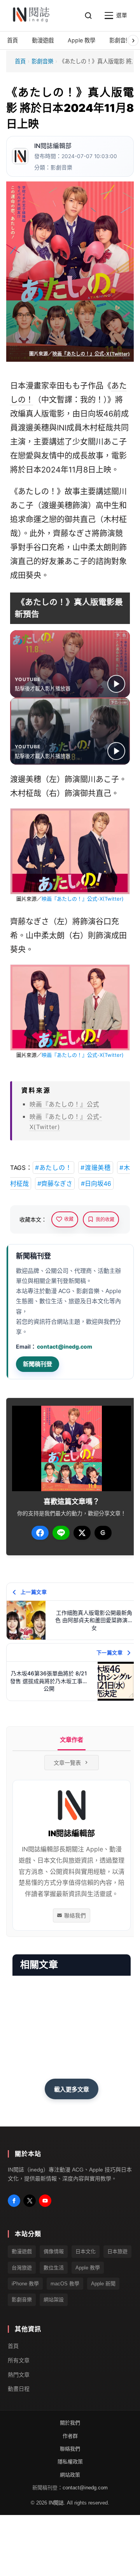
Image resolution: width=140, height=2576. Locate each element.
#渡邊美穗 (96, 1168)
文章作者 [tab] (72, 1740)
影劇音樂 (42, 61)
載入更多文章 (72, 2089)
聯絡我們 (75, 1915)
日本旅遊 (117, 2251)
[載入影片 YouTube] (116, 684)
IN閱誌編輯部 (53, 146)
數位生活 (54, 2268)
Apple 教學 (88, 2268)
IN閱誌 (56, 2503)
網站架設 (54, 2300)
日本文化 (86, 2251)
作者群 (70, 2436)
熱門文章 (19, 2375)
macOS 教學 (65, 2284)
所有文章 (19, 2360)
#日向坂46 (96, 1183)
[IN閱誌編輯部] (20, 156)
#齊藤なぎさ (55, 1183)
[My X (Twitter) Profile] (30, 2201)
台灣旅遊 (22, 2268)
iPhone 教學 (25, 2284)
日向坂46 (97, 414)
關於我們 (70, 2423)
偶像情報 (54, 2251)
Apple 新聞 (103, 2284)
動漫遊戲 (22, 2251)
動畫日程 (19, 2389)
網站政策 (70, 2475)
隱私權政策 (70, 2462)
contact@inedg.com (65, 1346)
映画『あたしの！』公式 (64, 1104)
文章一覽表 (67, 1763)
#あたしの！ (53, 1168)
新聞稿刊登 (38, 1364)
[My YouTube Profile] (45, 2201)
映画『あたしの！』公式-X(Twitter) (91, 354)
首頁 (20, 61)
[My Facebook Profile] (14, 2201)
